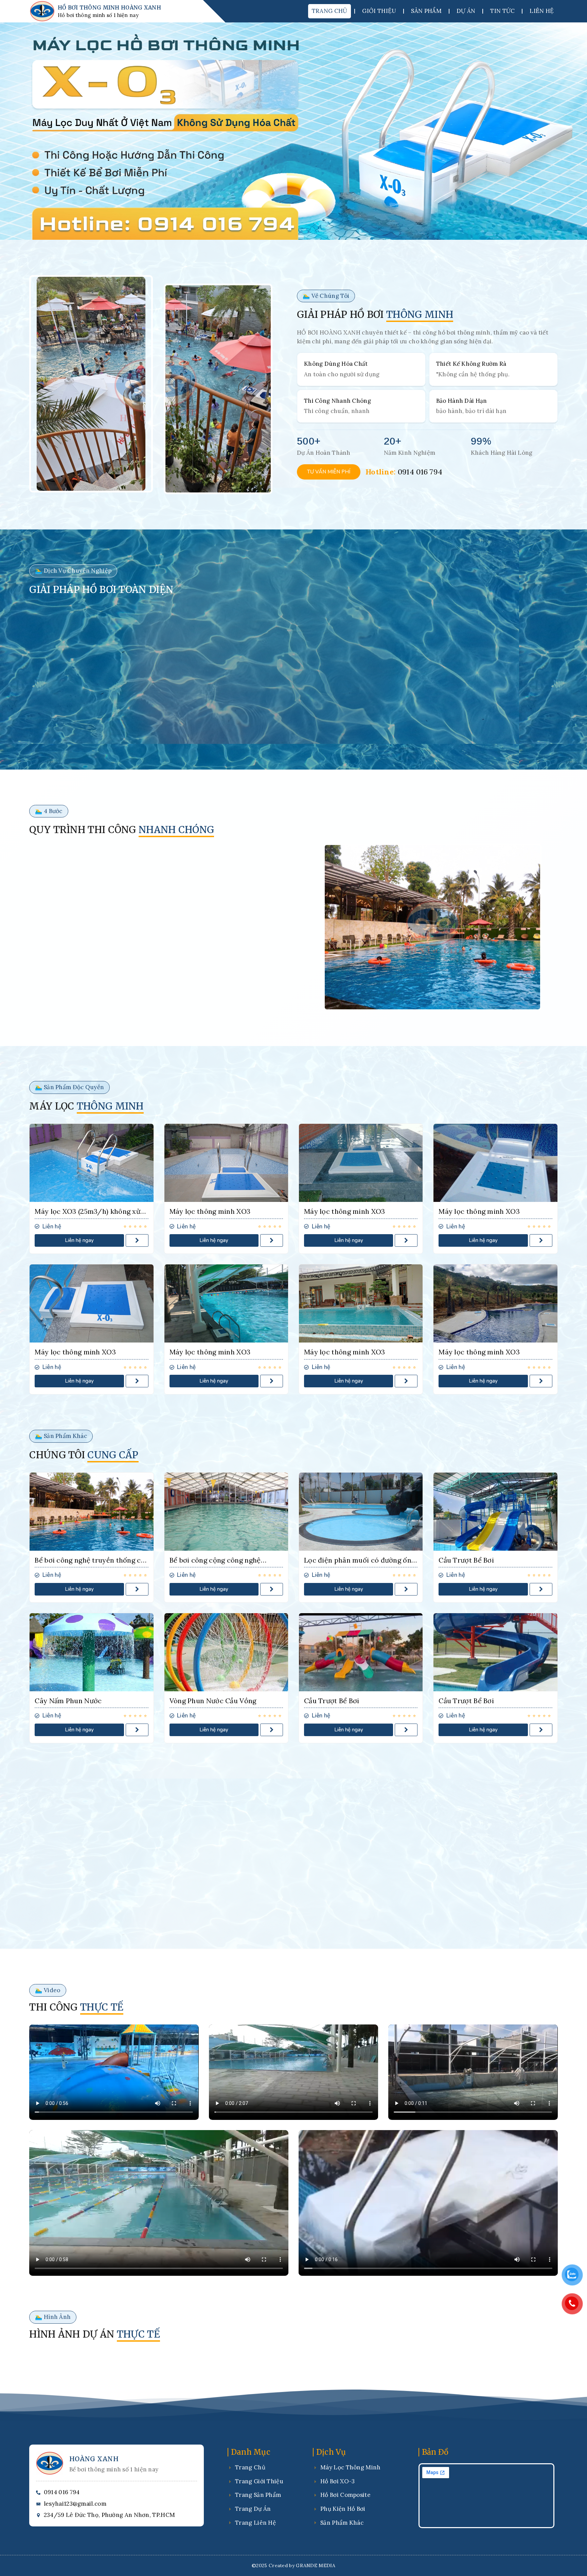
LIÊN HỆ (542, 11)
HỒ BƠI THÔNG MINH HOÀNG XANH (109, 7)
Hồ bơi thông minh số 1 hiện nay (98, 15)
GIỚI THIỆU (379, 11)
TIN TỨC (502, 11)
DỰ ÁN (466, 11)
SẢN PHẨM (426, 11)
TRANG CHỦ (330, 11)
